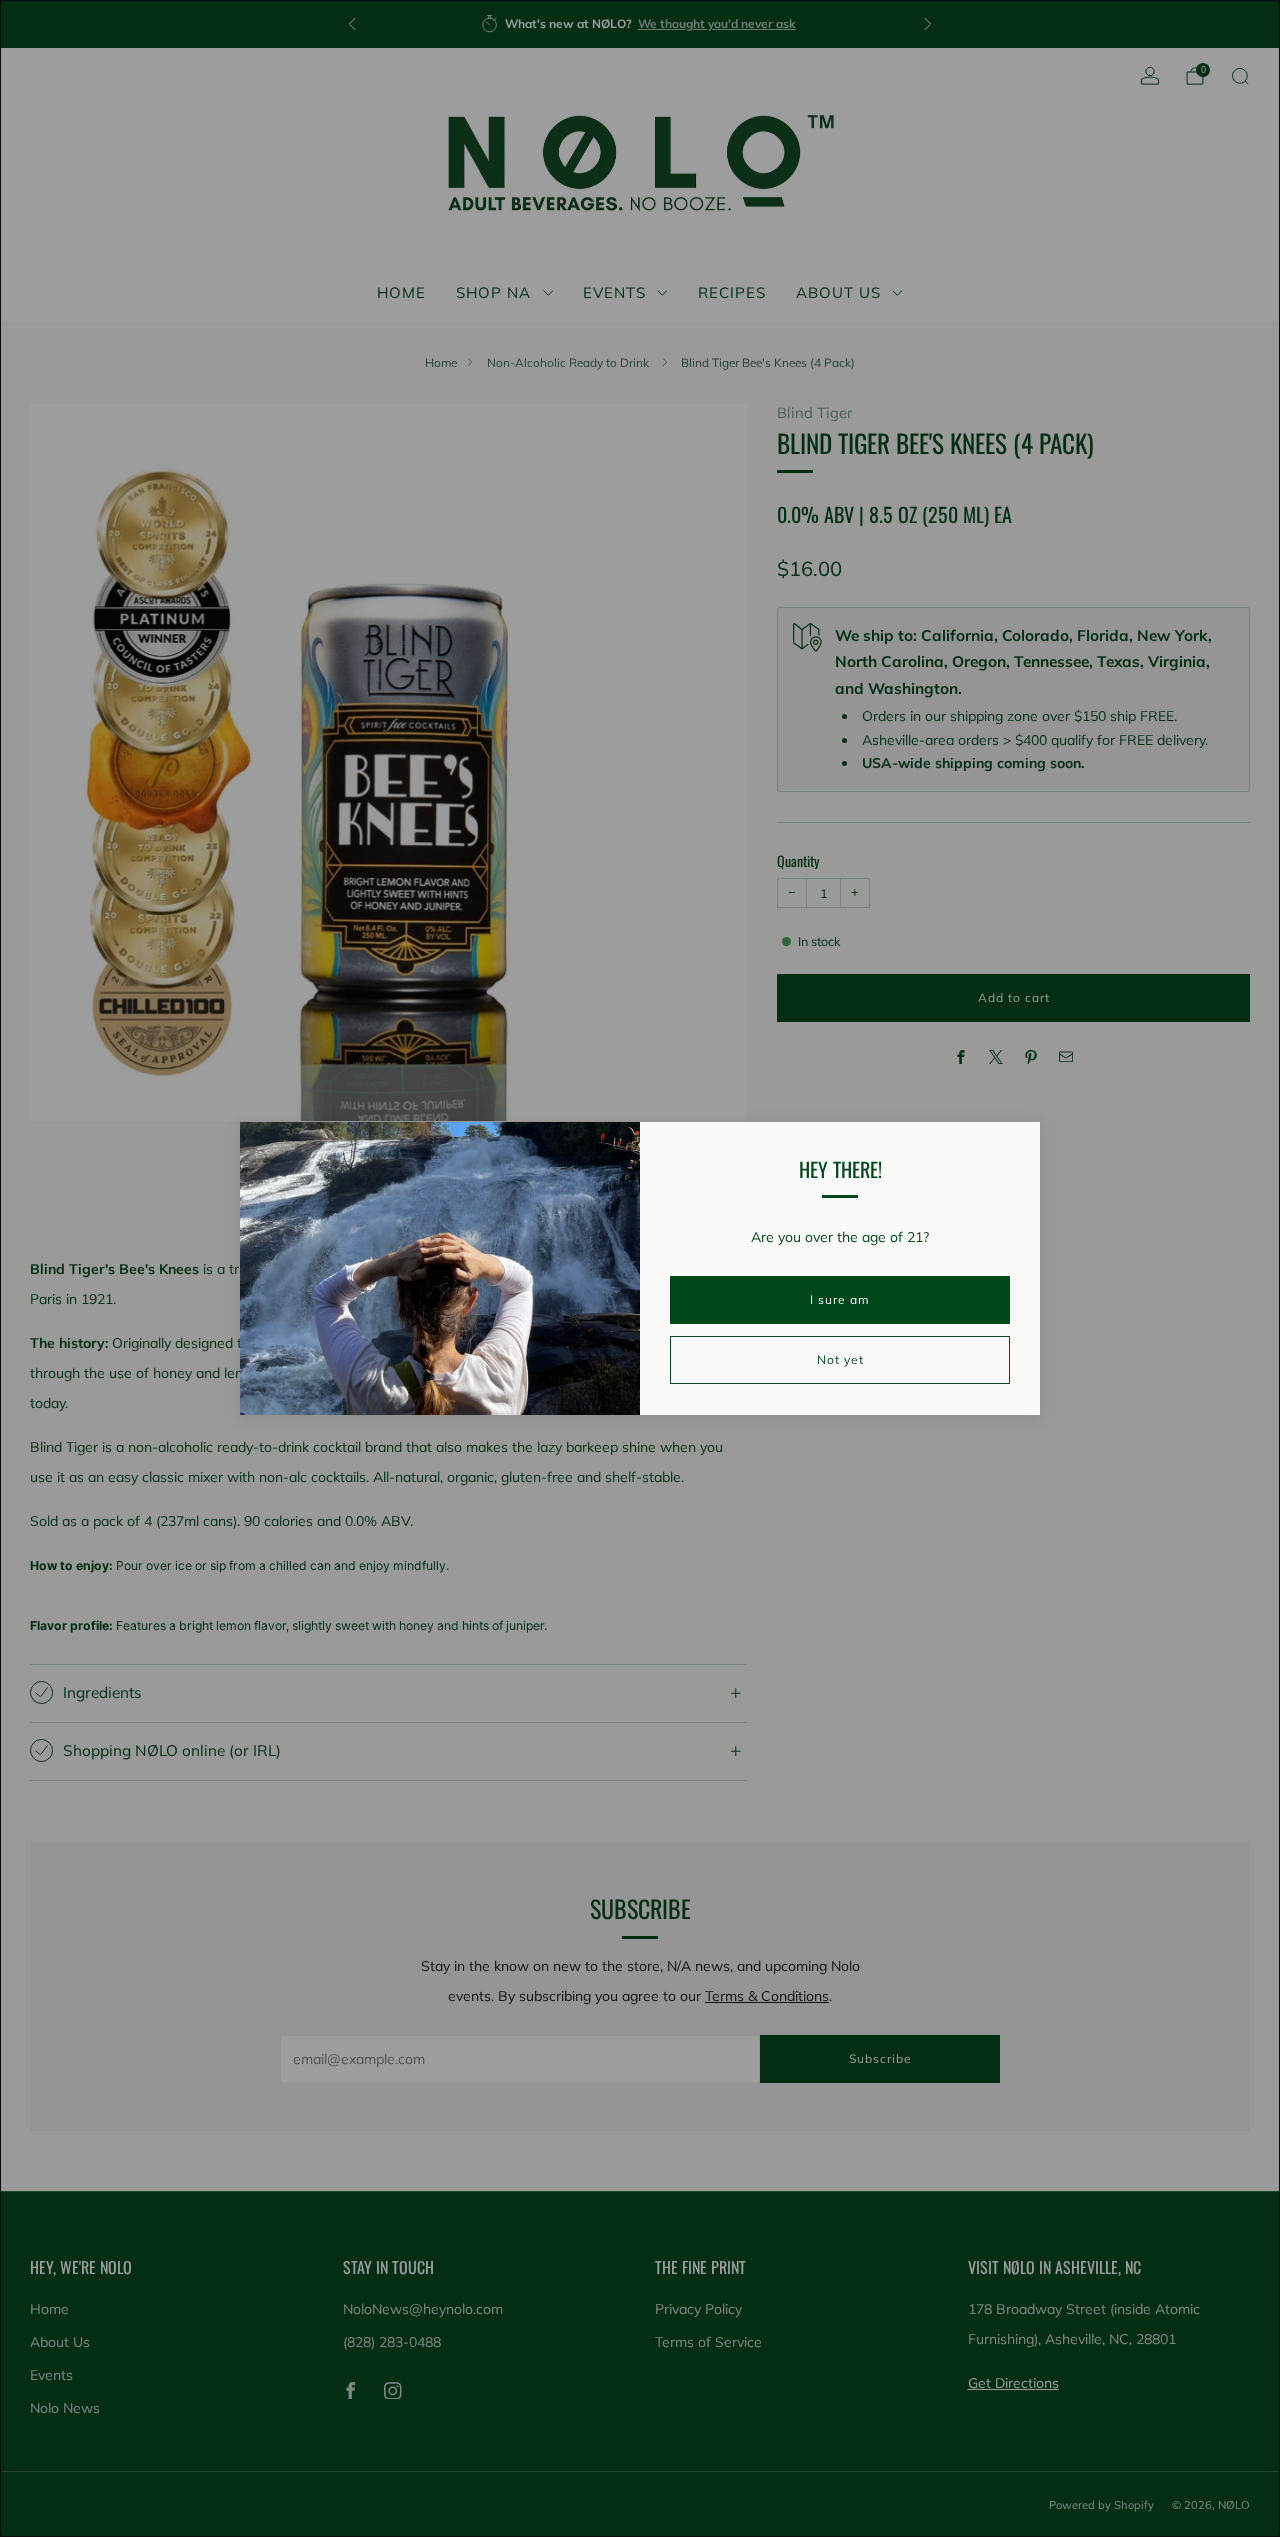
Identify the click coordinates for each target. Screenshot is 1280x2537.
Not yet (840, 1359)
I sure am (840, 1299)
